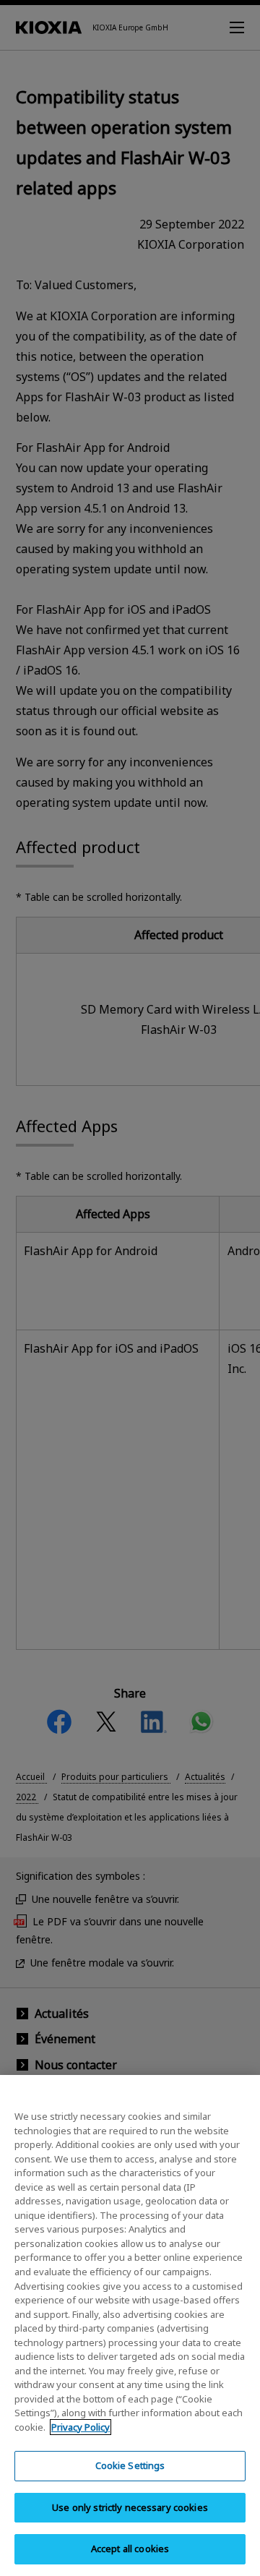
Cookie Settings (130, 2465)
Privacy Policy (81, 2427)
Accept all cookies (130, 2549)
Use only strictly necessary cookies (130, 2507)
